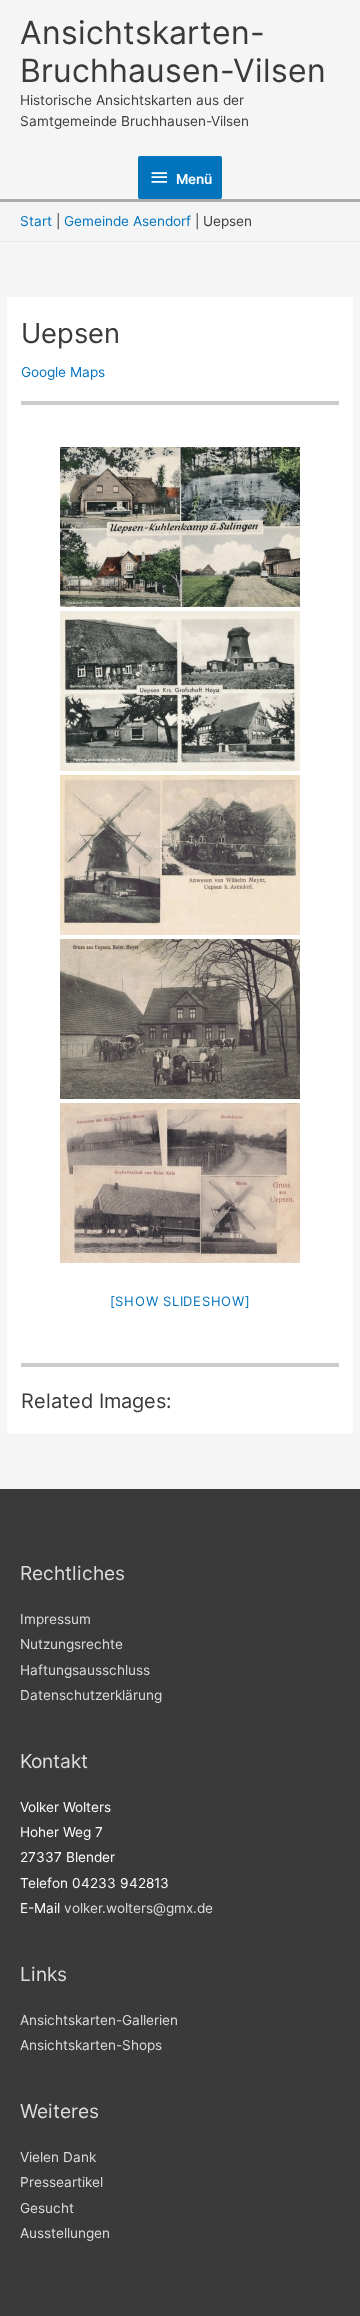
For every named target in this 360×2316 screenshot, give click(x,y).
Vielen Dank (58, 2157)
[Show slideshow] (180, 1301)
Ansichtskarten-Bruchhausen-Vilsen (173, 51)
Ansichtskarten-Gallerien (99, 2020)
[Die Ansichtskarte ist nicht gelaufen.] (180, 691)
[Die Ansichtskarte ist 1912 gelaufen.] (180, 1183)
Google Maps (63, 372)
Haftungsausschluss (85, 1670)
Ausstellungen (65, 2233)
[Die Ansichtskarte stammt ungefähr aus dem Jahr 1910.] (180, 855)
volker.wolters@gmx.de (138, 1908)
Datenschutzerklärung (91, 1695)
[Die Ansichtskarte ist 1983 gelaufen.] (180, 527)
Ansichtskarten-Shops (91, 2045)
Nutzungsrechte (71, 1644)
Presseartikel (61, 2182)
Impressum (55, 1619)
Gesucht (47, 2208)
